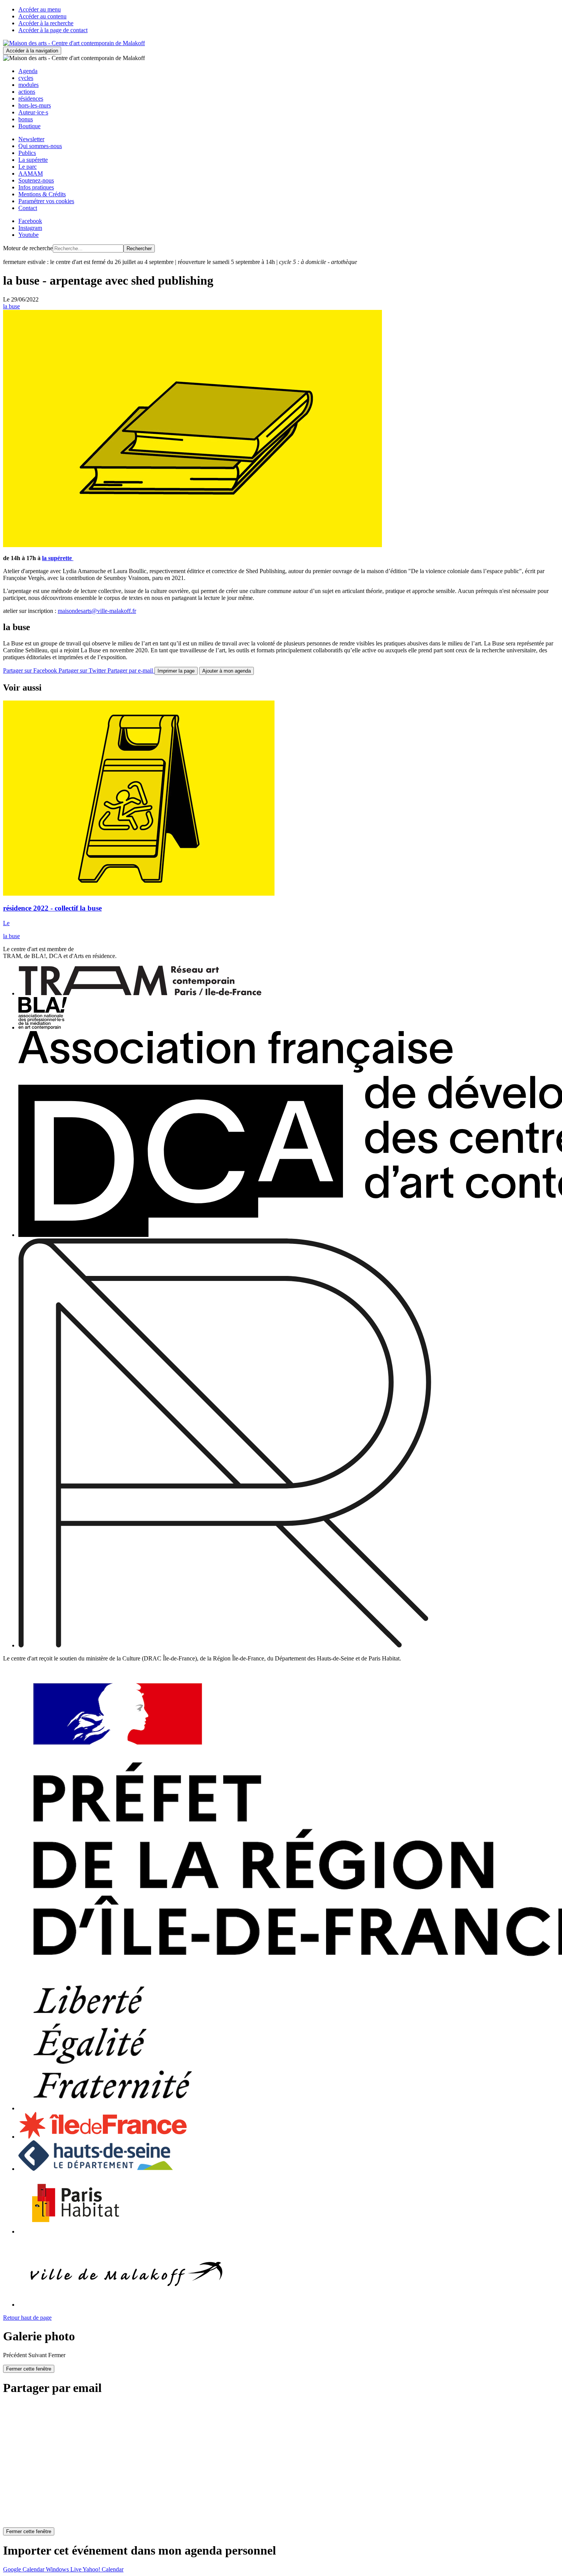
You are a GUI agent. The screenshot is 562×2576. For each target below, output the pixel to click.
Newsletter (31, 139)
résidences (31, 99)
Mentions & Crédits (42, 194)
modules (28, 85)
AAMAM (31, 174)
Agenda (28, 71)
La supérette (33, 160)
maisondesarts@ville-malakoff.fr (97, 611)
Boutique (29, 126)
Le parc (28, 167)
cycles (26, 78)
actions (27, 92)
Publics (27, 153)
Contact (28, 208)
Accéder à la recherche (46, 23)
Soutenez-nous (36, 180)
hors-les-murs (35, 105)
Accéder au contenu (42, 16)
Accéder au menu (40, 9)
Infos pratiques (36, 187)
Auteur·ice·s (33, 112)
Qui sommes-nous (40, 146)
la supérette (58, 558)
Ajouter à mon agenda (227, 671)
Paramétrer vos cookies (46, 201)
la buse (11, 306)
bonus (26, 119)
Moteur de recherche (28, 248)
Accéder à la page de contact (53, 30)
